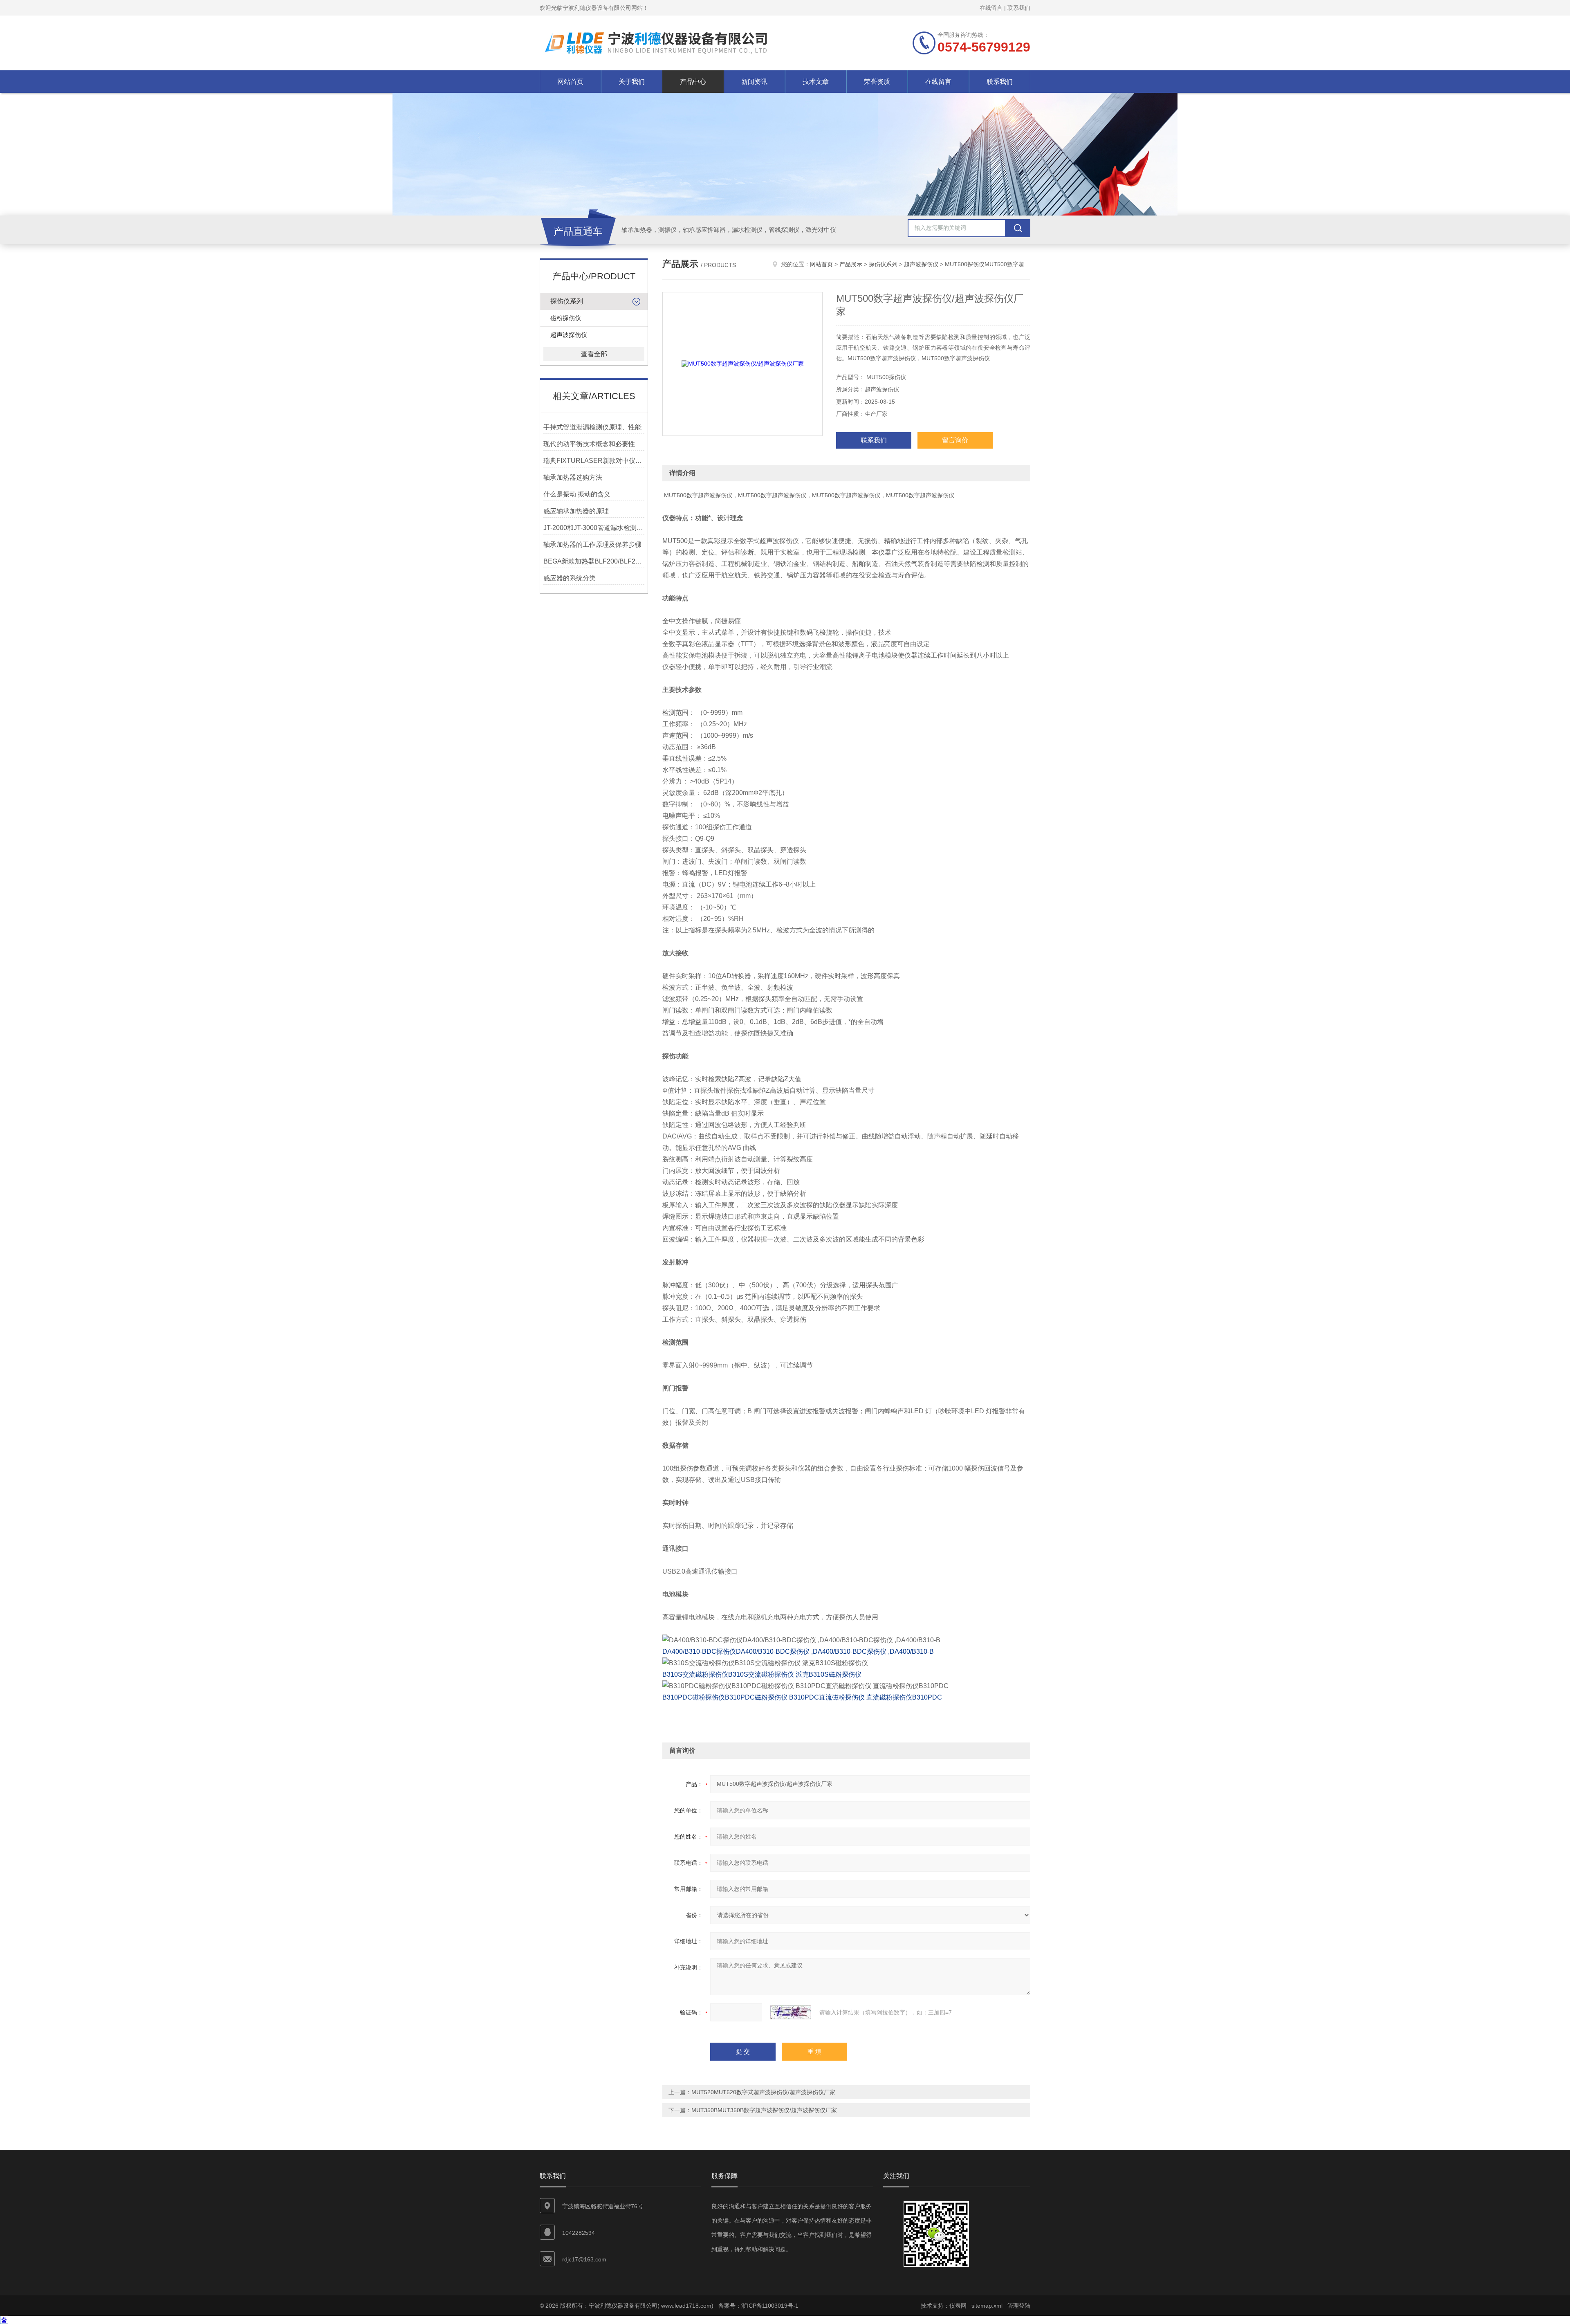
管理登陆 (1019, 2306)
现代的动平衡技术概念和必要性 (589, 444)
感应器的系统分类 (570, 578)
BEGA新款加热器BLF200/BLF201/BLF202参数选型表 (594, 561)
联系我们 (1019, 8)
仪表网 (958, 2306)
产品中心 (693, 82)
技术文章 (816, 82)
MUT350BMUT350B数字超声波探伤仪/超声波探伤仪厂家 (764, 2110)
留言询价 (955, 440)
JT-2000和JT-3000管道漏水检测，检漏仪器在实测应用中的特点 (594, 528)
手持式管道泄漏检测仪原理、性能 (592, 427)
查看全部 (594, 354)
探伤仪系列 (567, 301)
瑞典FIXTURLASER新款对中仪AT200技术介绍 (594, 461)
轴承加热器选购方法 (573, 477)
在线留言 (991, 8)
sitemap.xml (987, 2306)
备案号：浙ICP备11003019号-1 (758, 2306)
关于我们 (632, 82)
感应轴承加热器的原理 (576, 511)
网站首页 (570, 82)
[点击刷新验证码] (791, 2012)
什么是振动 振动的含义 (577, 494)
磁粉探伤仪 (566, 318)
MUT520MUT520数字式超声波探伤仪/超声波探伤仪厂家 (763, 2092)
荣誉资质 (877, 82)
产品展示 (851, 264)
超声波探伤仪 (569, 335)
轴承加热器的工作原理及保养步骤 (592, 545)
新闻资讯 (754, 82)
